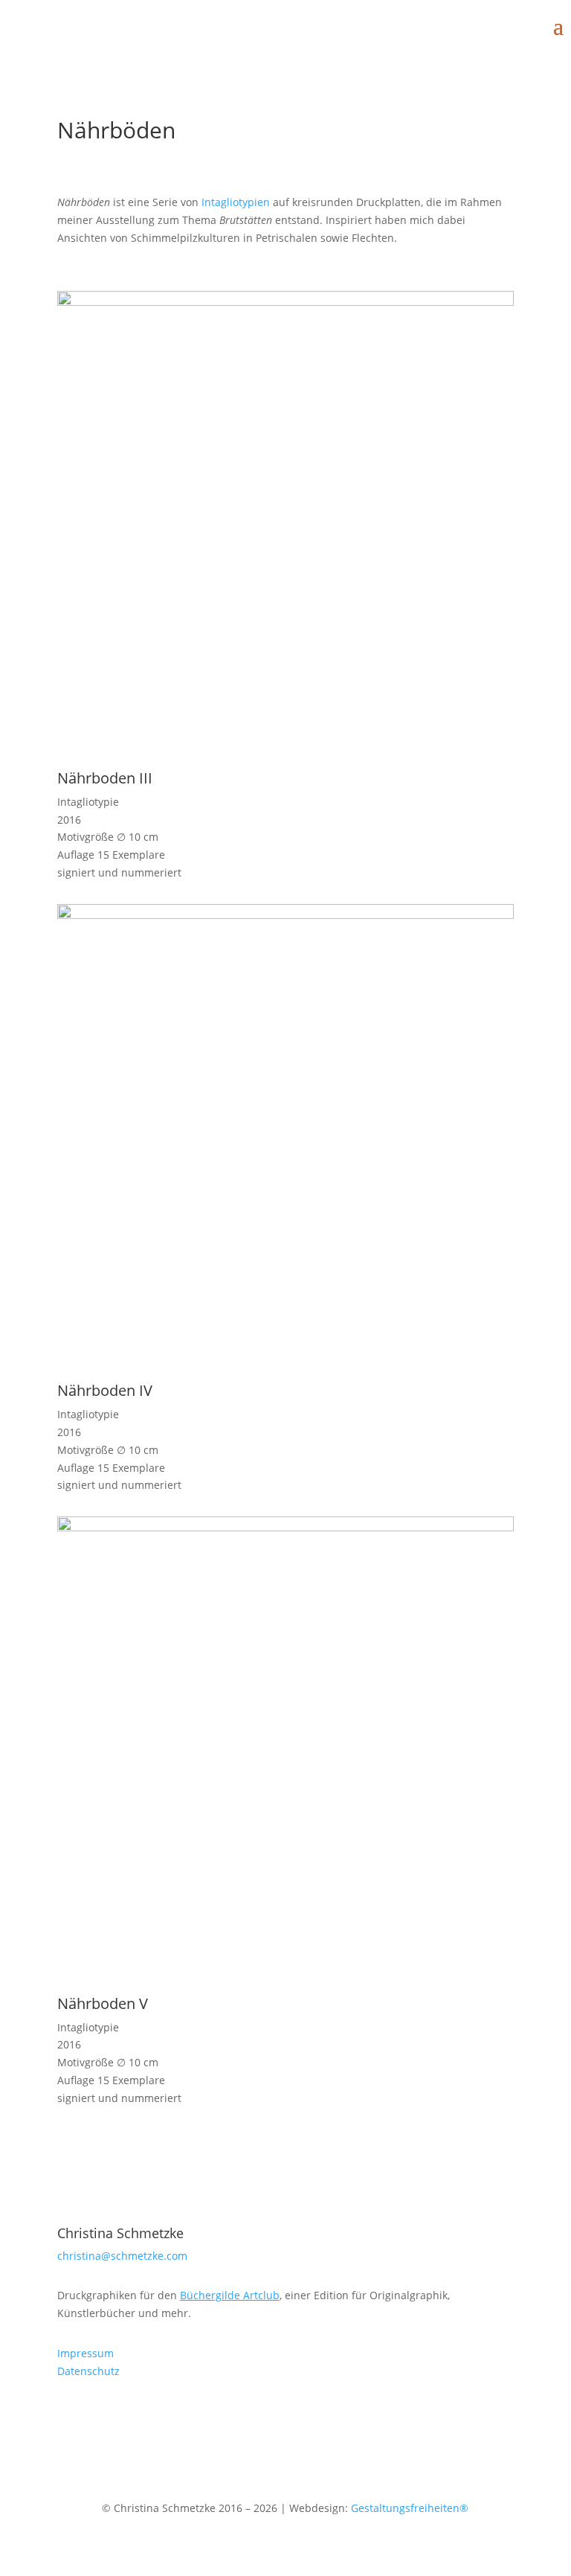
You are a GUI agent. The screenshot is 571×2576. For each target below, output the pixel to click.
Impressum (86, 2353)
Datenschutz (88, 2371)
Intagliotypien (236, 202)
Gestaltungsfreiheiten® (410, 2508)
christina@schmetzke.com (122, 2256)
